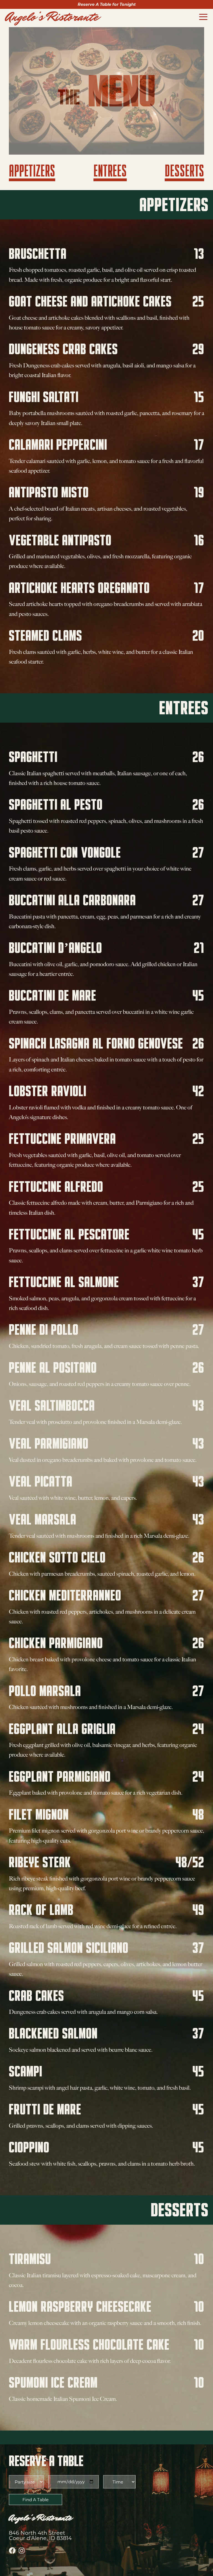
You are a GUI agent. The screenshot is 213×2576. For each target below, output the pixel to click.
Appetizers (32, 171)
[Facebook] (12, 2551)
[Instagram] (22, 2551)
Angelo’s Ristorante (52, 17)
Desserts (184, 171)
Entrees (110, 171)
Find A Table (35, 2500)
